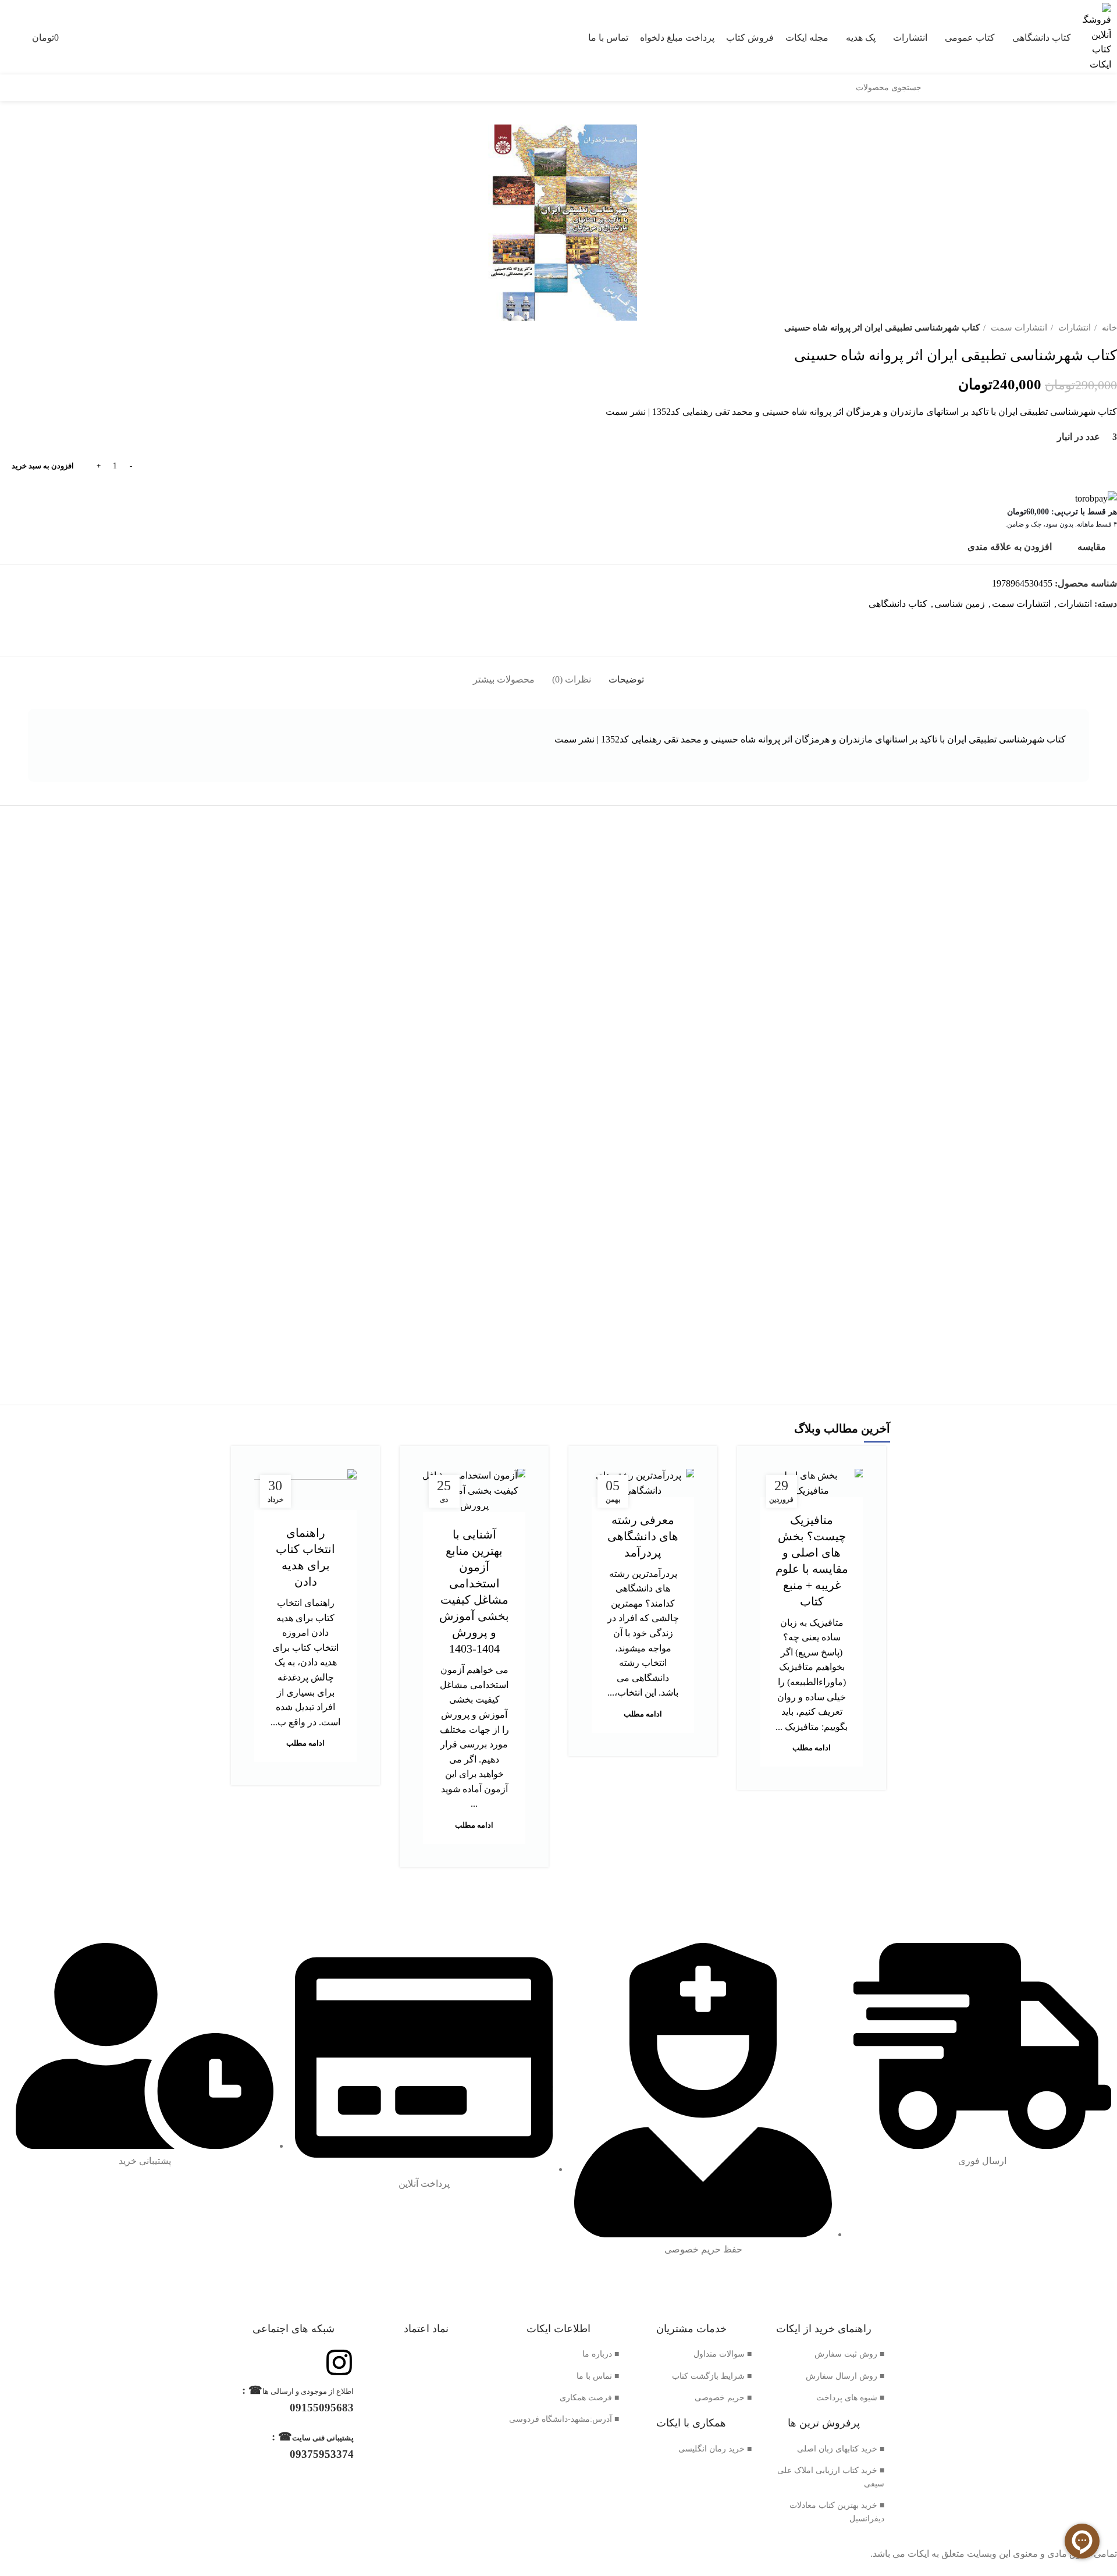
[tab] (626, 674)
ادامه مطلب (812, 1748)
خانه (1108, 327)
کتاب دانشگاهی (898, 604)
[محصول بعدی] (6, 328)
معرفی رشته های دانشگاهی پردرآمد (643, 1536)
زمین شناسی (960, 604)
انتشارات (1073, 327)
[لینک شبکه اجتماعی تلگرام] (1094, 625)
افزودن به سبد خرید (43, 466)
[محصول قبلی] (29, 328)
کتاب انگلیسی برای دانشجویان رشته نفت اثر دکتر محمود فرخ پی (979, 1041)
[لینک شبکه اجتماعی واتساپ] (1107, 625)
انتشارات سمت (1018, 327)
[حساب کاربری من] (6, 37)
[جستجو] (935, 88)
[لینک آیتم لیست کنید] (824, 2354)
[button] (979, 1109)
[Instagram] (339, 2362)
